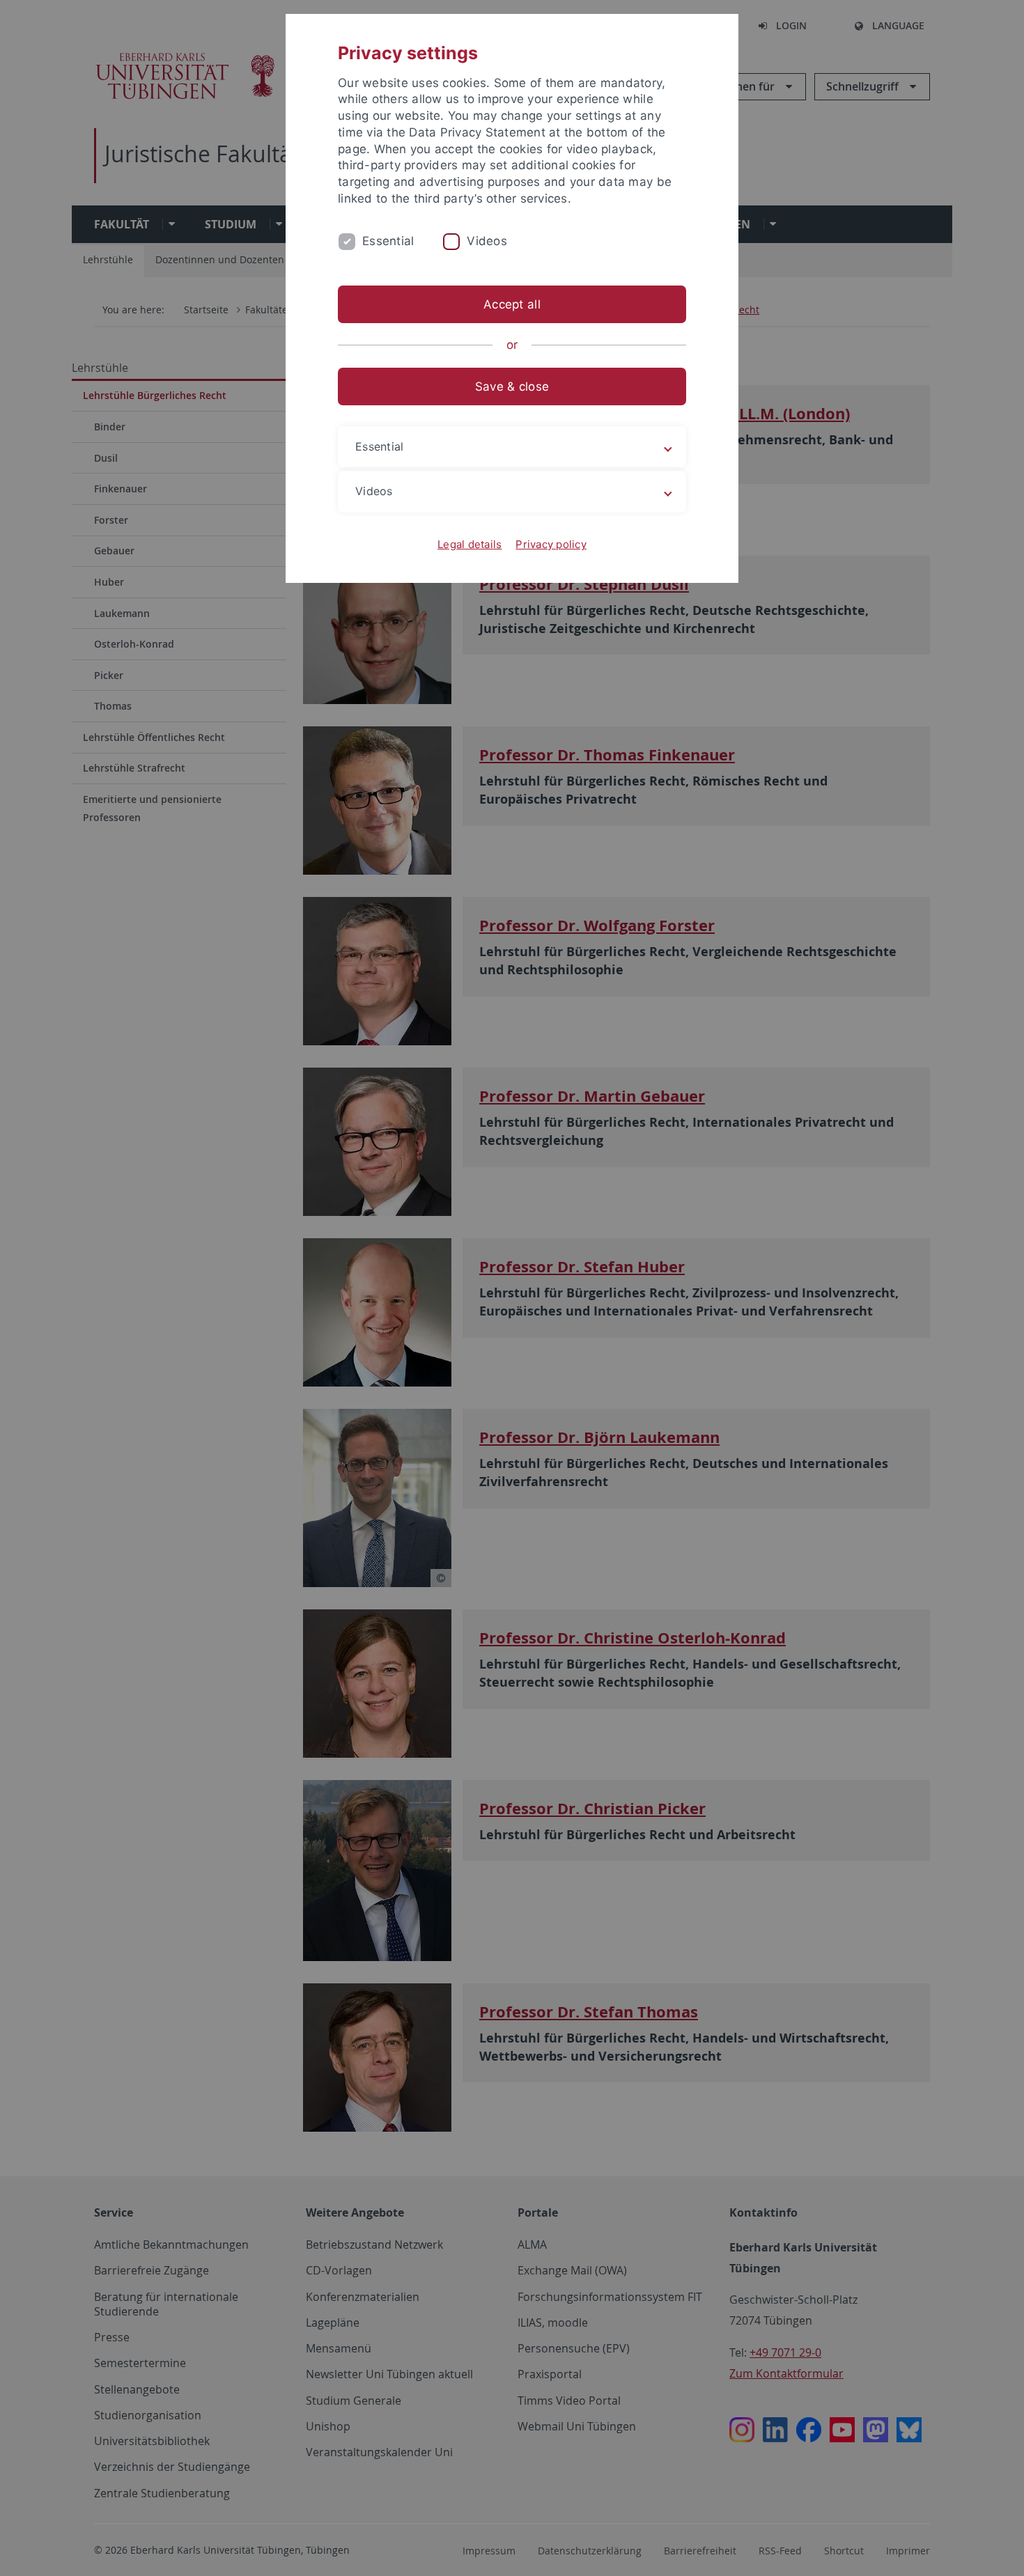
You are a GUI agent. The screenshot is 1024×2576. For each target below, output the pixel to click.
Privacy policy (551, 544)
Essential (388, 241)
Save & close (512, 387)
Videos (487, 241)
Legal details (470, 544)
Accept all (512, 304)
